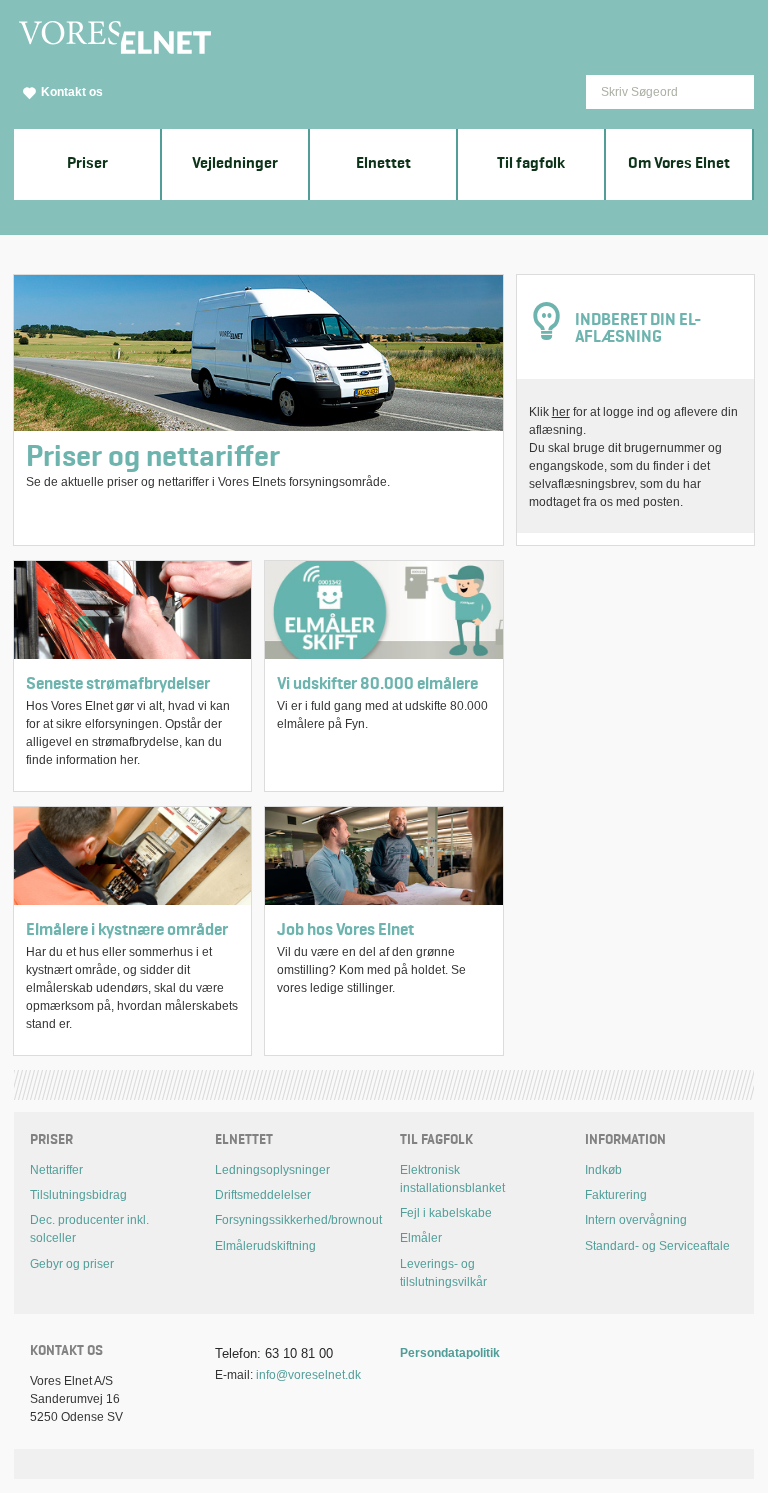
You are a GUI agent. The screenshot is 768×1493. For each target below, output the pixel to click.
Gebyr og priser (72, 1264)
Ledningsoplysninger (272, 1170)
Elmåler (421, 1238)
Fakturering (616, 1195)
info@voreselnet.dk (308, 1375)
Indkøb (603, 1170)
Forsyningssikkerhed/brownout (291, 1220)
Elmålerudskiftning (265, 1246)
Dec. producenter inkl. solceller (89, 1229)
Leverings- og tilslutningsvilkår (443, 1273)
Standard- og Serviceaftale (657, 1246)
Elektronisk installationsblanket (452, 1179)
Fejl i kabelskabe (446, 1213)
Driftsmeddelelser (263, 1195)
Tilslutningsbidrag (78, 1195)
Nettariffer (56, 1170)
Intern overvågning (636, 1220)
